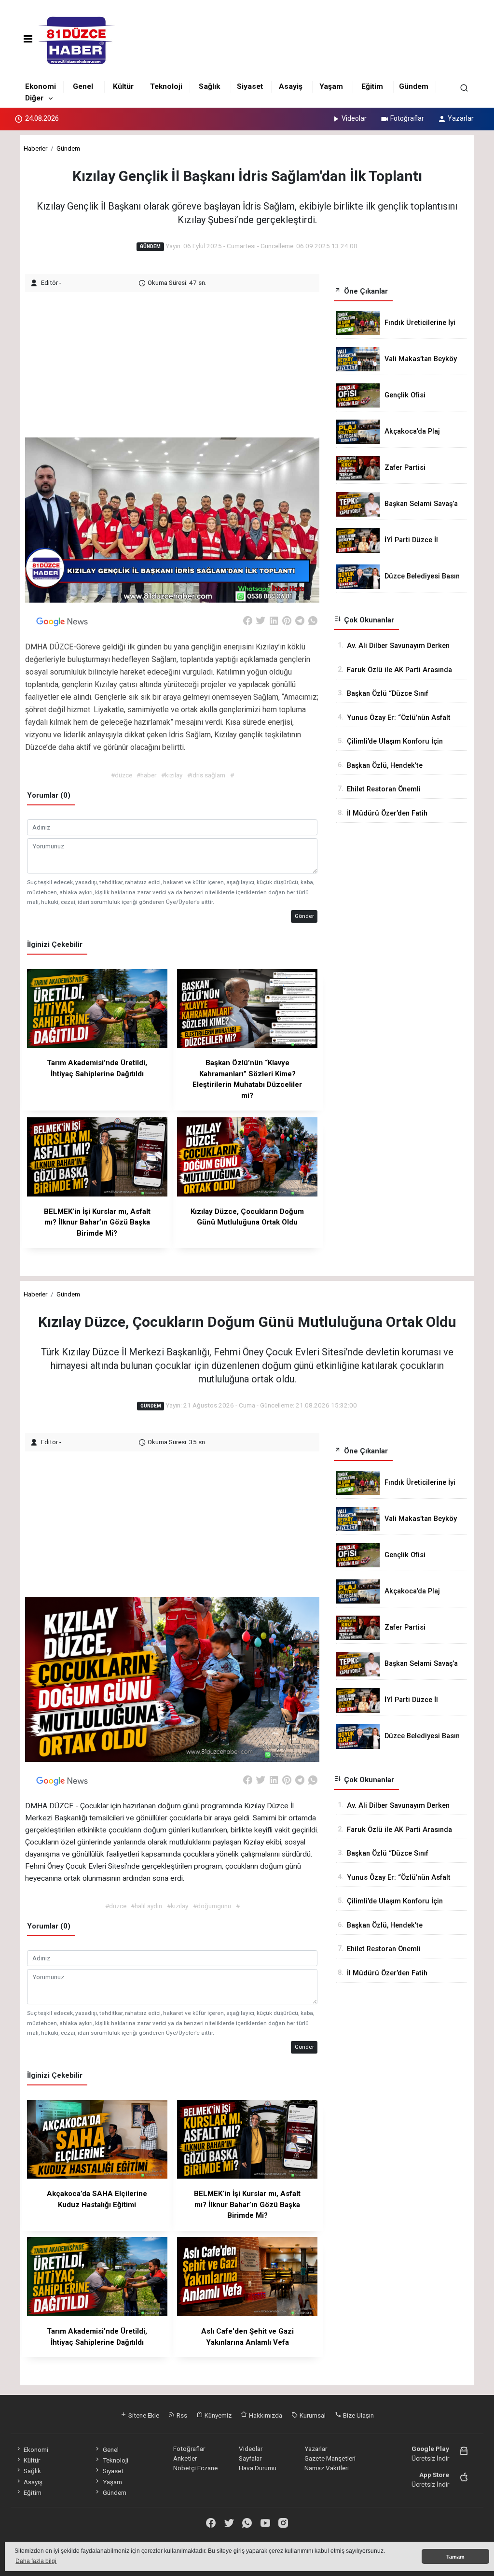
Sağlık (209, 86)
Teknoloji (166, 86)
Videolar (354, 118)
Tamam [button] (455, 2557)
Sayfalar (250, 2458)
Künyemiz (217, 2415)
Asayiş (291, 86)
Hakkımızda (265, 2415)
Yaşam (331, 86)
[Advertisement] (181, 360)
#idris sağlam (206, 775)
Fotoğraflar (407, 118)
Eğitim (372, 86)
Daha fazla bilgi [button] (36, 2561)
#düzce (122, 775)
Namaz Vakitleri (327, 2468)
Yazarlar (461, 118)
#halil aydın (146, 1906)
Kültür (123, 86)
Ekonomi (41, 86)
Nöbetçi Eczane (195, 2468)
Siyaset (250, 86)
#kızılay (172, 775)
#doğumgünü (212, 1906)
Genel (83, 86)
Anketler (185, 2458)
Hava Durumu (258, 2468)
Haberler (35, 148)
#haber (146, 775)
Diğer (34, 98)
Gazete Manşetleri (330, 2458)
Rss (181, 2415)
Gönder (304, 916)
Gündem (414, 86)
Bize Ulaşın (358, 2415)
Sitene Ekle (143, 2415)
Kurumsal (312, 2415)
